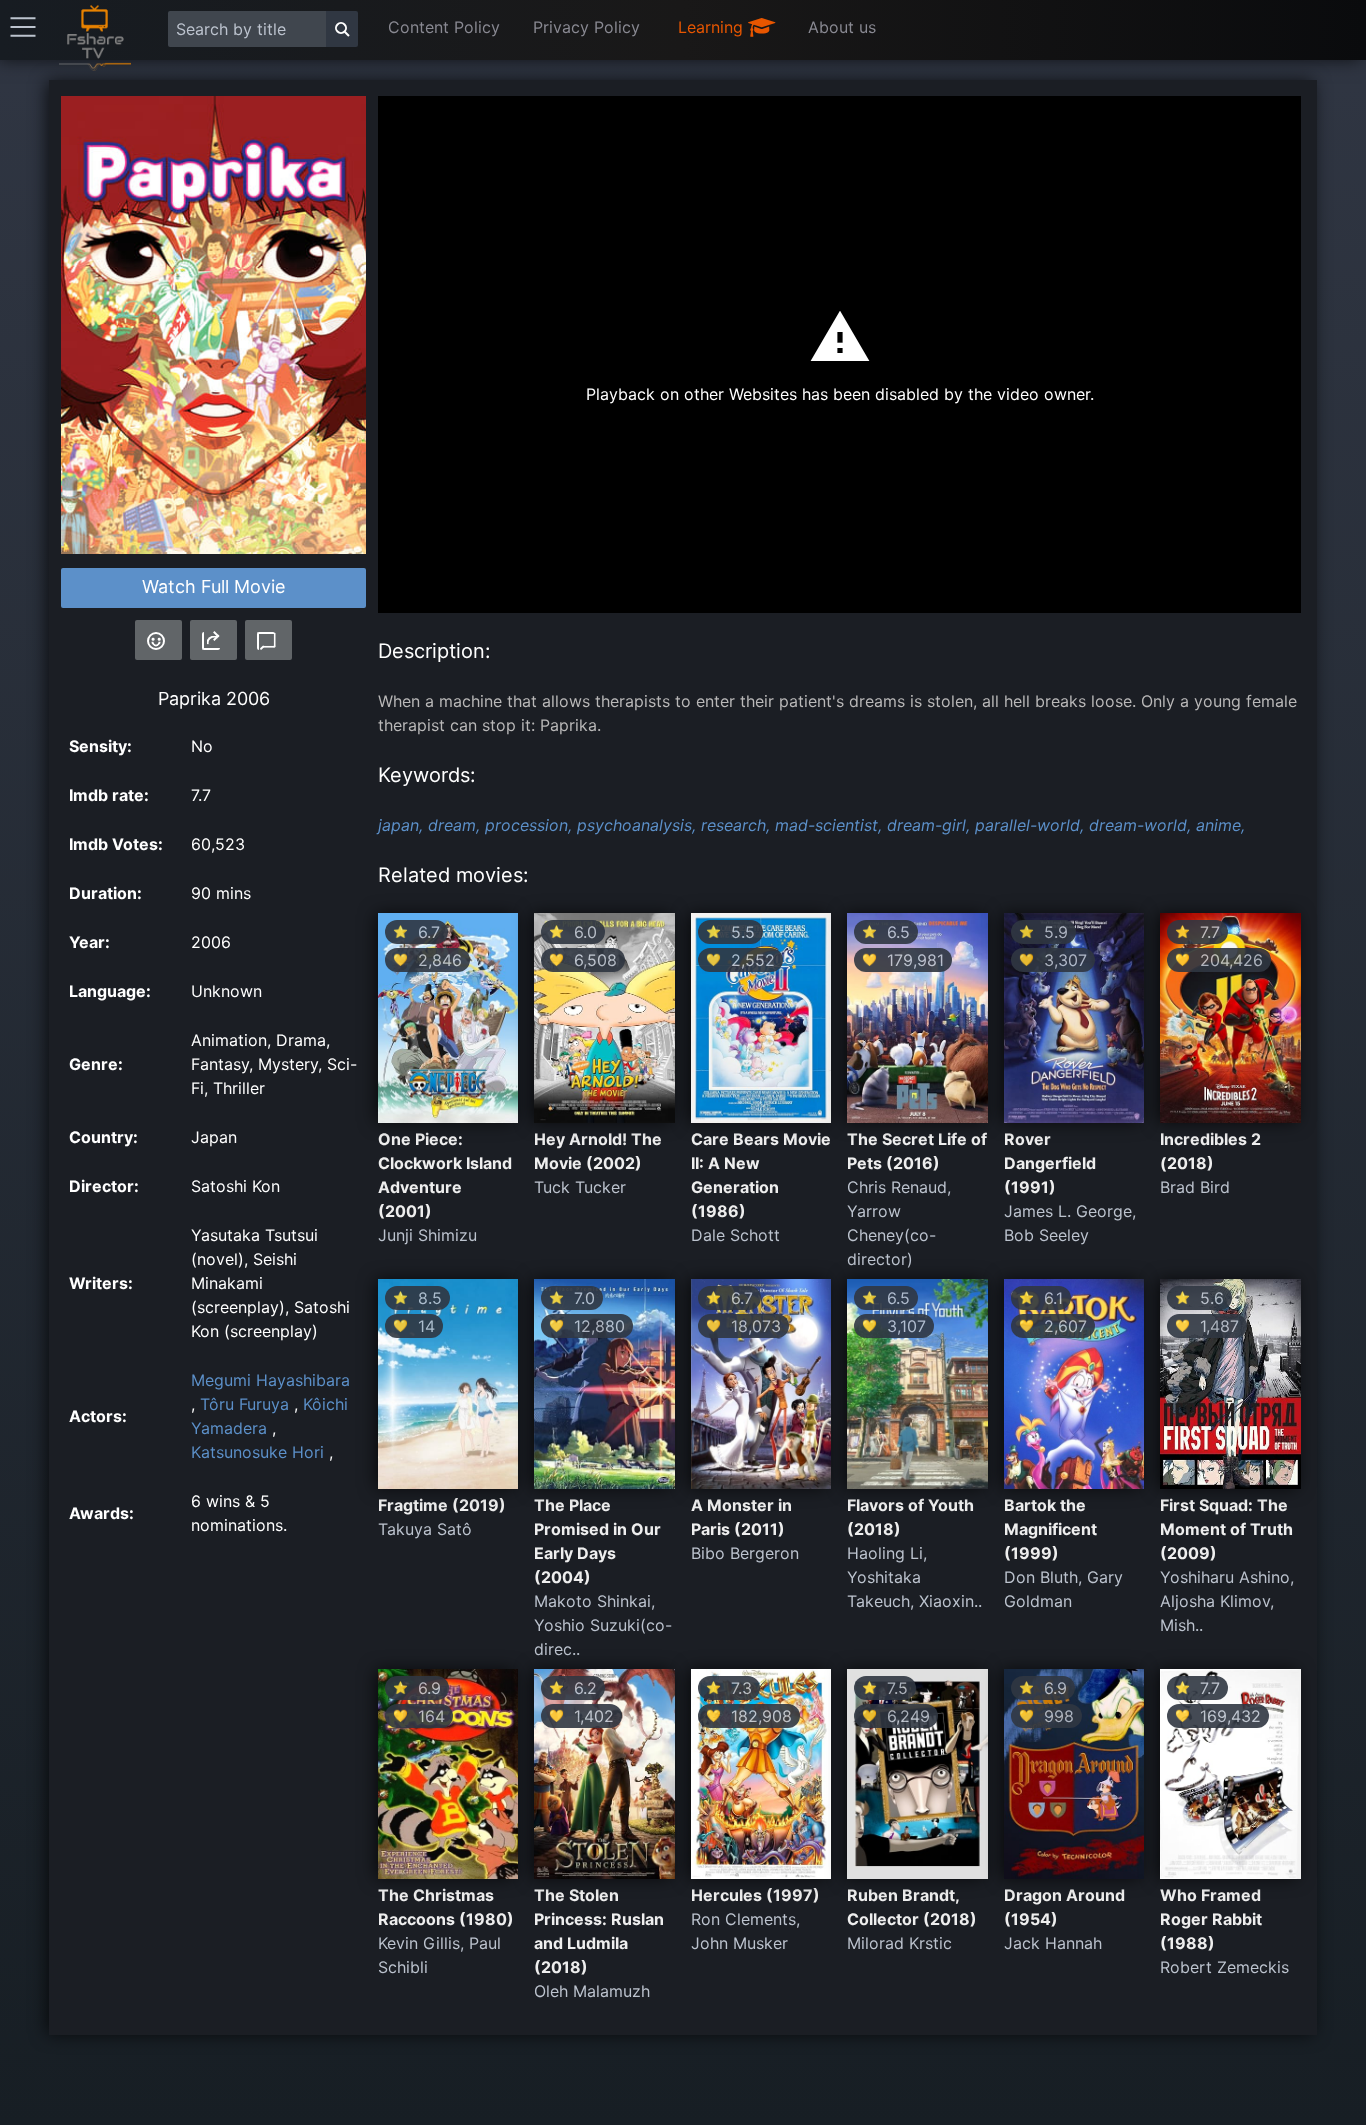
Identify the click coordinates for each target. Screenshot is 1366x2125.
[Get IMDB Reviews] (158, 640)
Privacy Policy (586, 27)
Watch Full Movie (213, 586)
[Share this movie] (213, 640)
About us (842, 27)
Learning (713, 27)
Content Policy (444, 27)
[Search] (342, 29)
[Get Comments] (268, 640)
